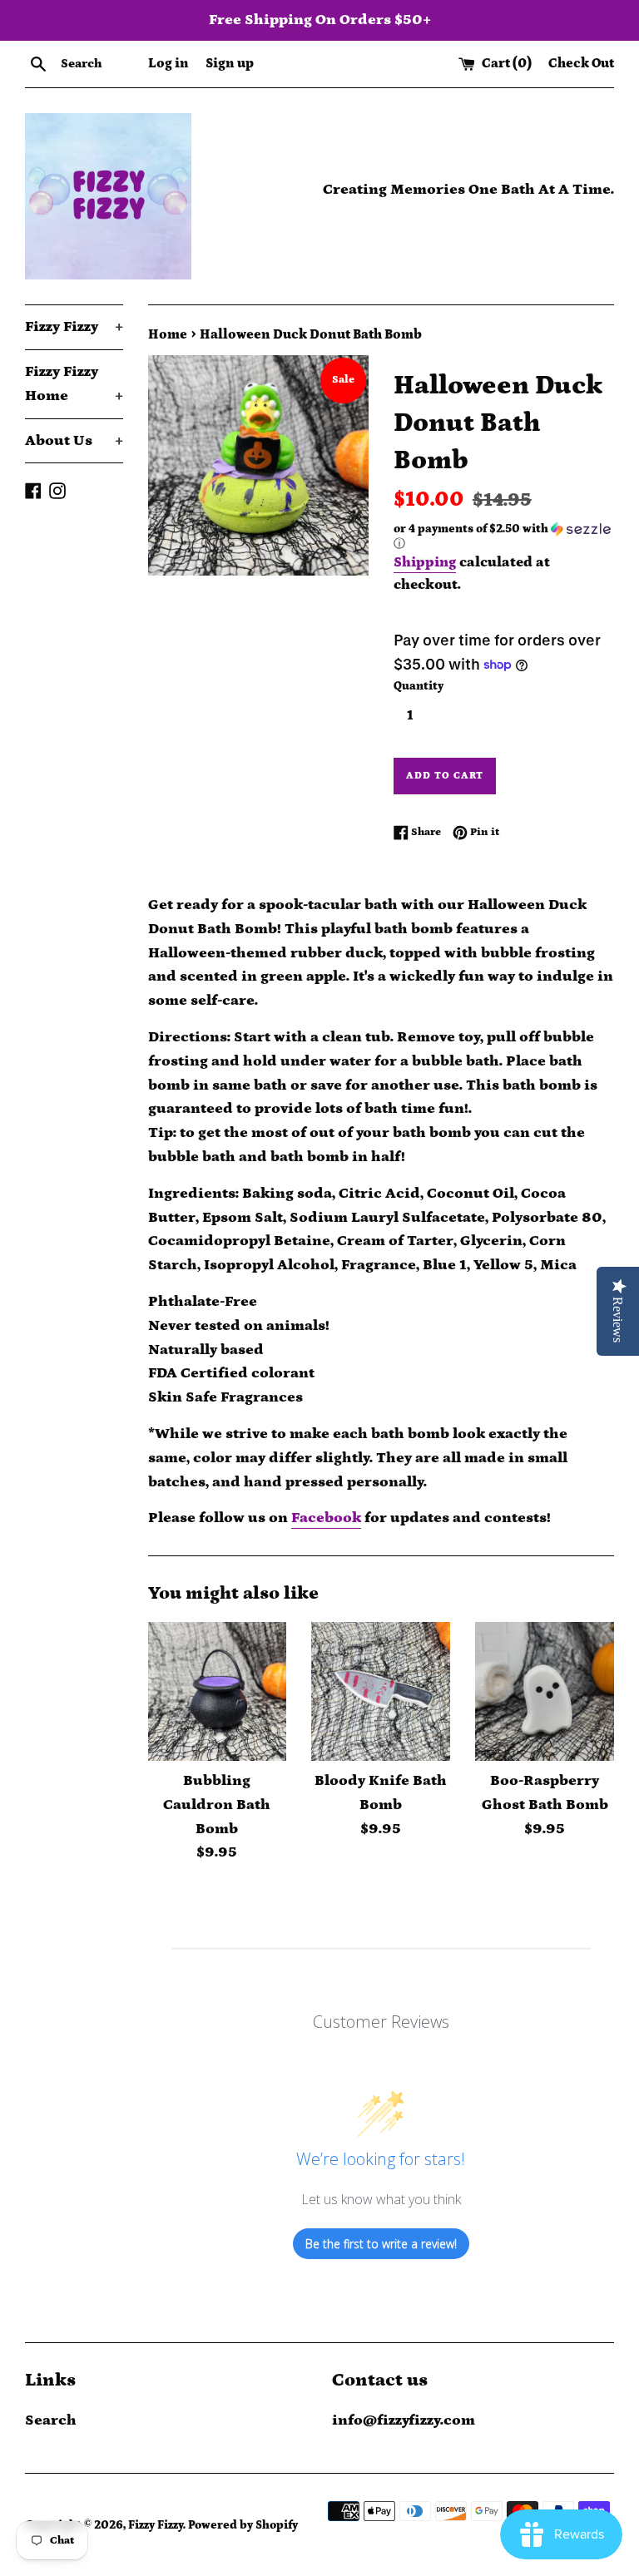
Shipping (425, 562)
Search (51, 2420)
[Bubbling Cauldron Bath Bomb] (218, 1691)
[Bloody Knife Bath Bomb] (381, 1691)
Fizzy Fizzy (74, 327)
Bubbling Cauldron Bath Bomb (217, 1805)
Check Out (581, 63)
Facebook (326, 1518)
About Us (74, 441)
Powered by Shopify (243, 2525)
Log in (168, 63)
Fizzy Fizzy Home (74, 384)
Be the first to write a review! (381, 2244)
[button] (504, 536)
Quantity (419, 686)
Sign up (230, 63)
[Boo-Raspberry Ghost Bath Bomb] (545, 1691)
